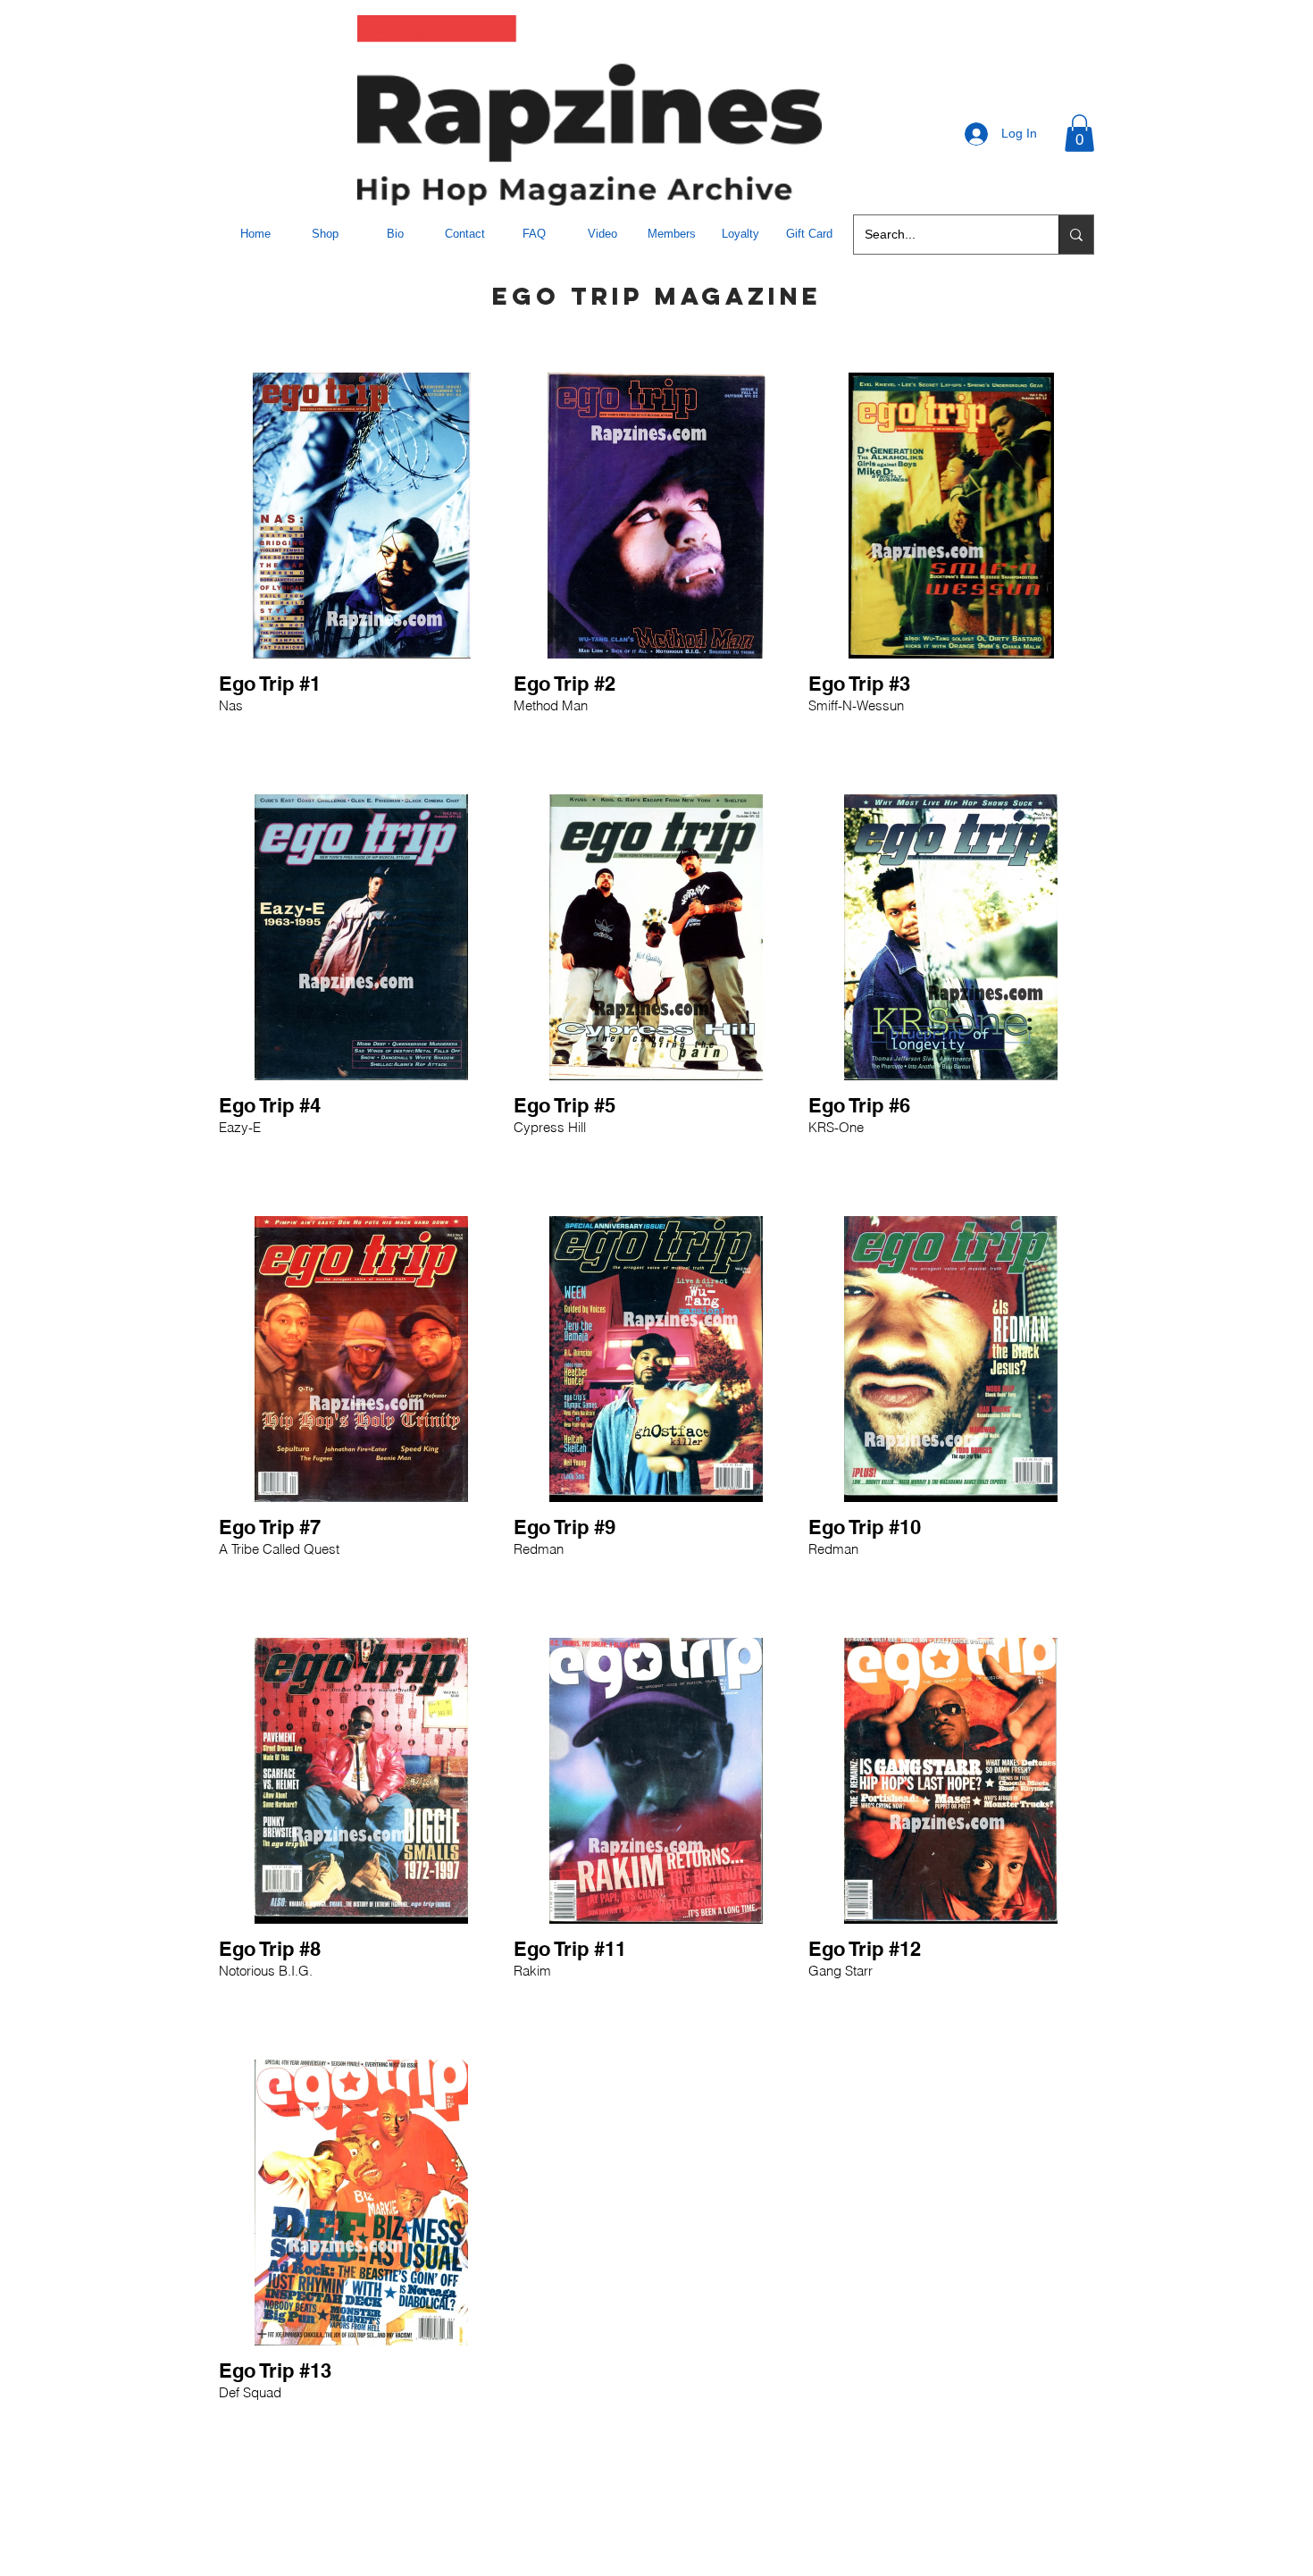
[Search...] (1076, 235)
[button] (1079, 133)
